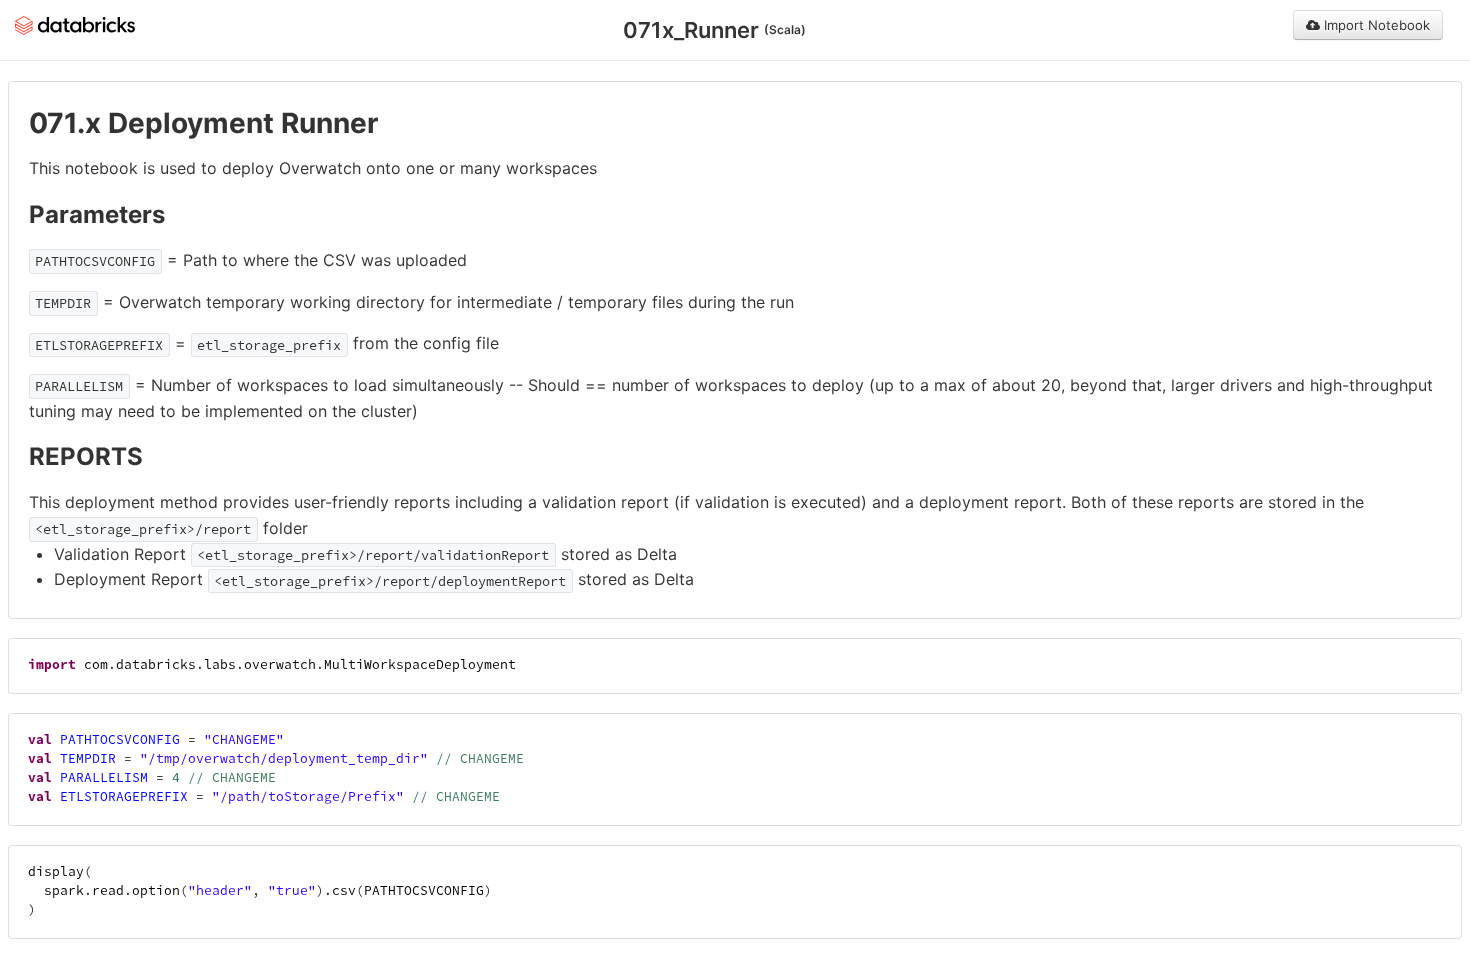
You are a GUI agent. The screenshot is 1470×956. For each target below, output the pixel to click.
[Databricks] (75, 24)
